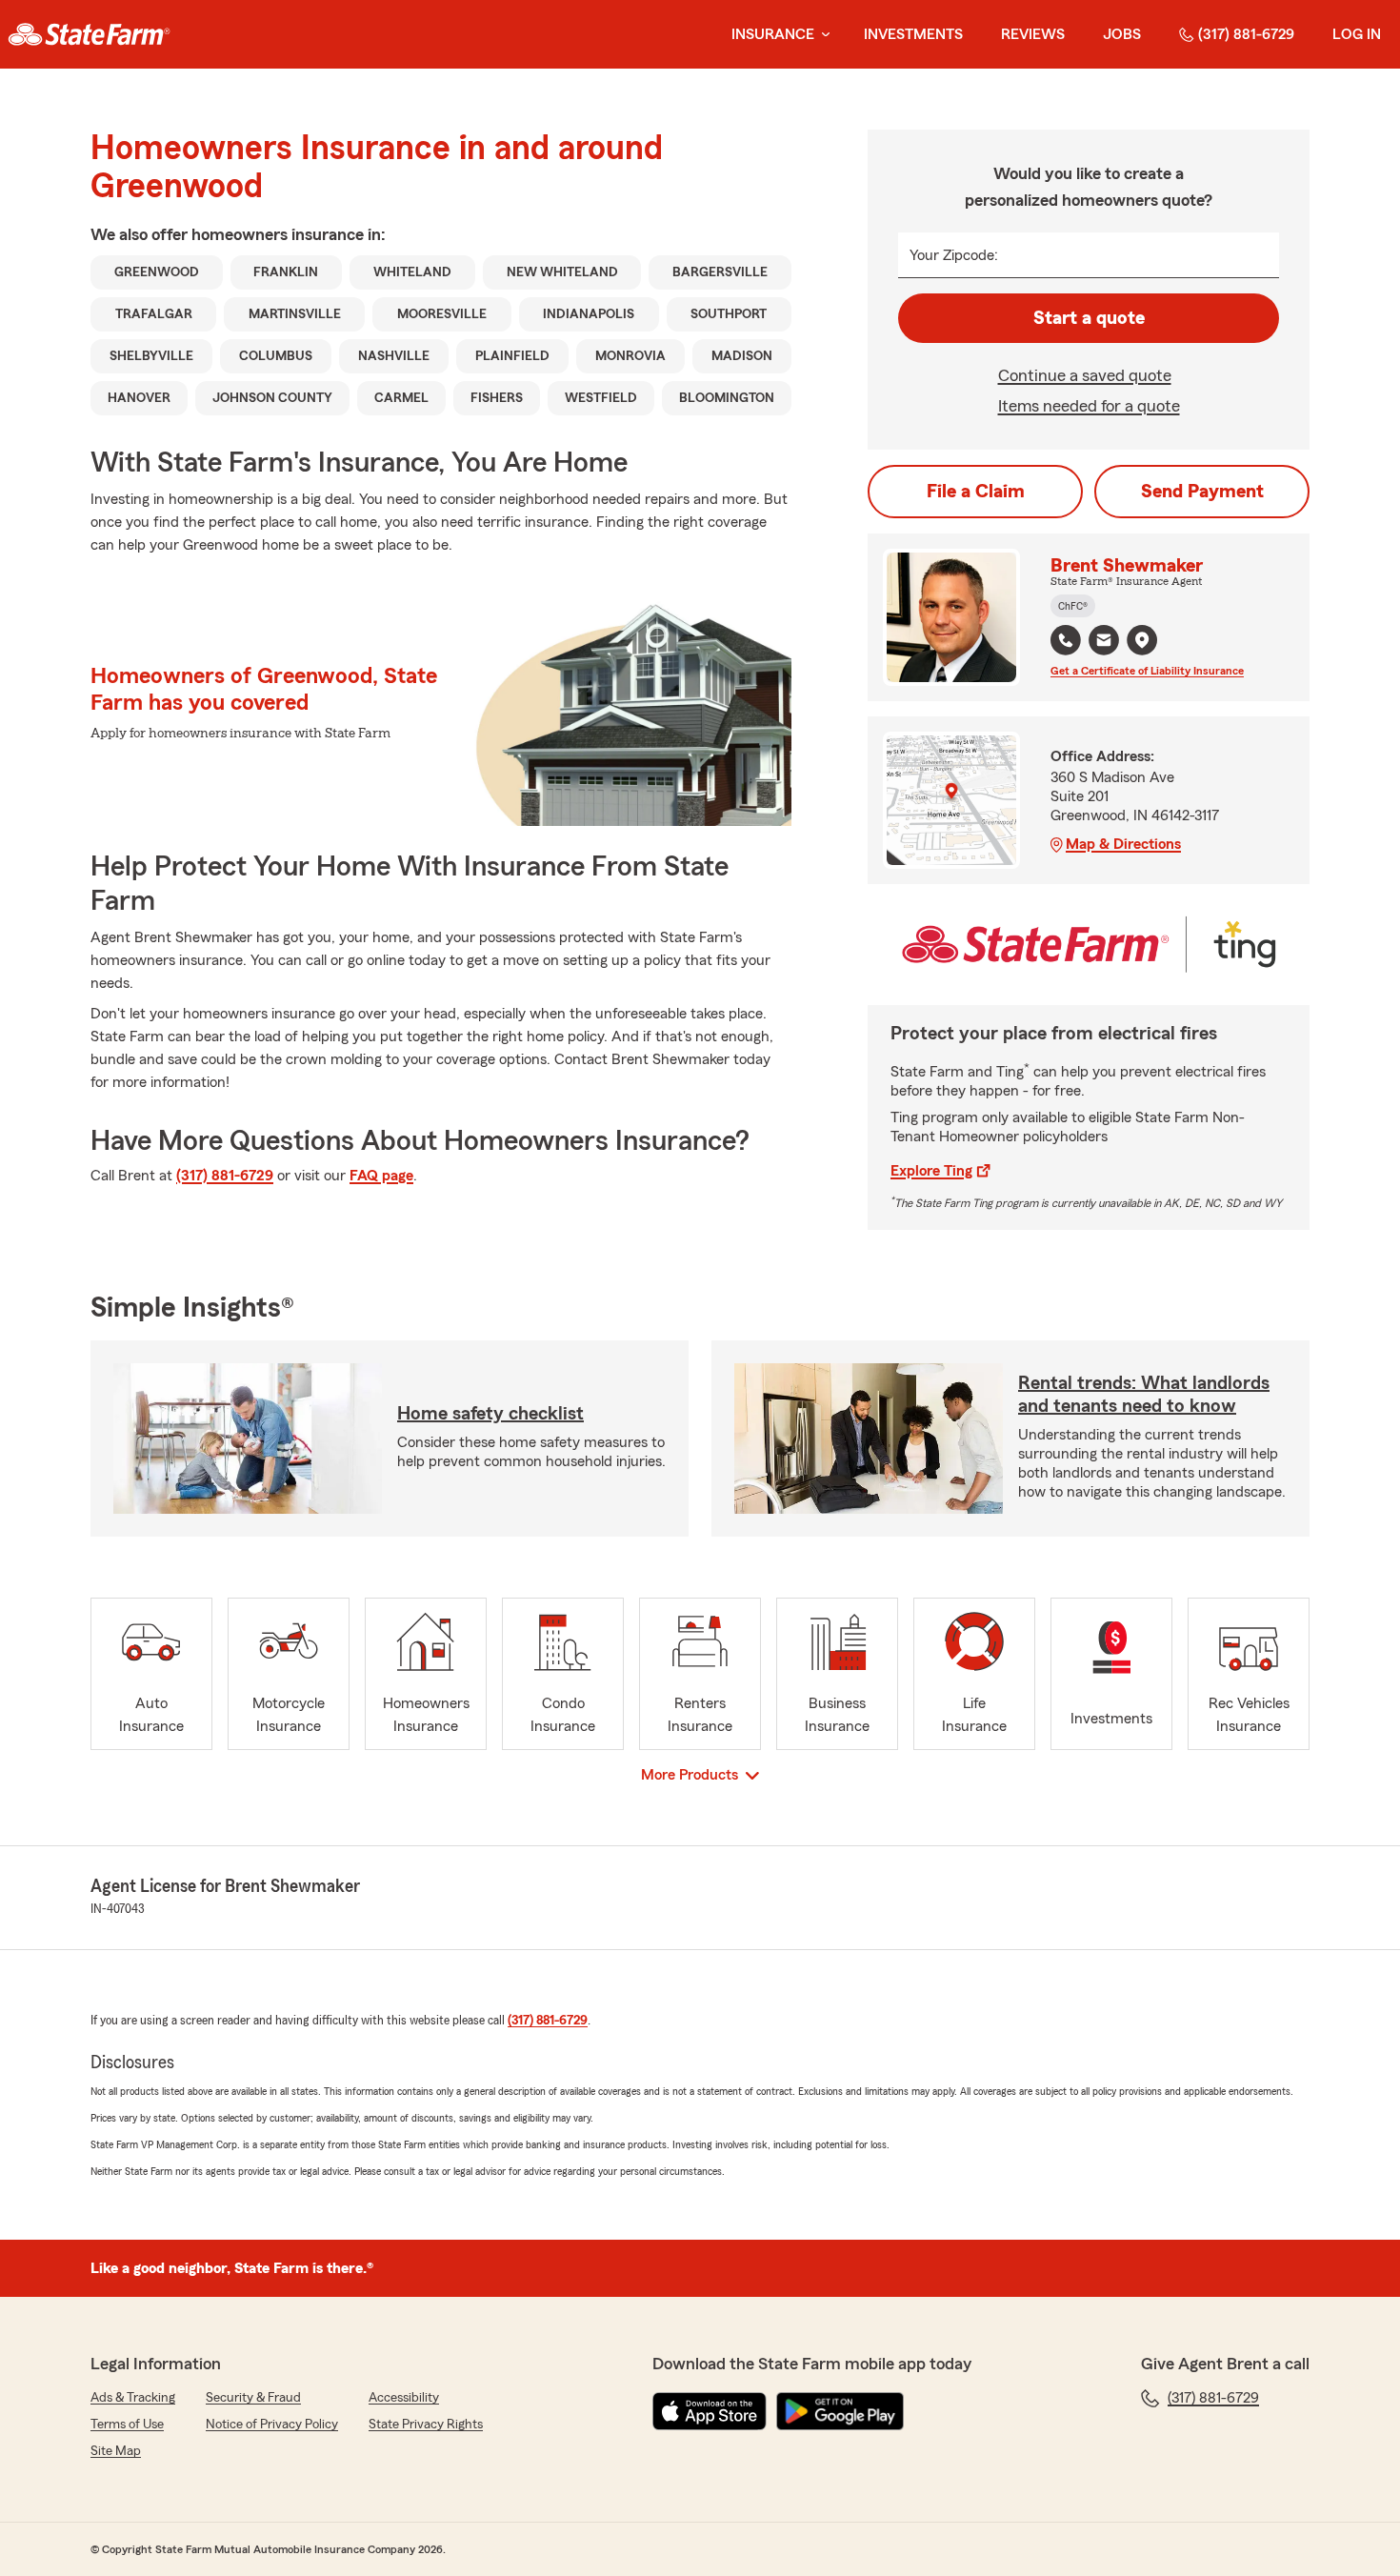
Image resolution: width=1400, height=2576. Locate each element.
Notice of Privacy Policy (272, 2425)
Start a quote (1089, 318)
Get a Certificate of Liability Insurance (1147, 671)
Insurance (773, 34)
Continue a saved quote (1085, 375)
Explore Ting (931, 1171)
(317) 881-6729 (1246, 34)
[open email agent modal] (1104, 643)
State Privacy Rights (426, 2425)
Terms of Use (127, 2425)
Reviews (1033, 34)
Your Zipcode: (954, 255)
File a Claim (976, 492)
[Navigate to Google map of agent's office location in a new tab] (1142, 640)
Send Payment (1202, 492)
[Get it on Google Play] (840, 2411)
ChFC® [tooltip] (1073, 606)
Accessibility (404, 2398)
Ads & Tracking (133, 2398)
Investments (913, 34)
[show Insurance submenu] (822, 35)
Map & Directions (1123, 844)
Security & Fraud (253, 2398)
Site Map (116, 2451)
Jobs (1122, 34)
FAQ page (381, 1176)
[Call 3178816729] (1066, 640)
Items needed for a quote (1089, 406)
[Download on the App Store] (710, 2411)
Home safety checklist (490, 1414)
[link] (89, 34)
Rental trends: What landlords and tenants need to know (1144, 1395)
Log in (1357, 34)
